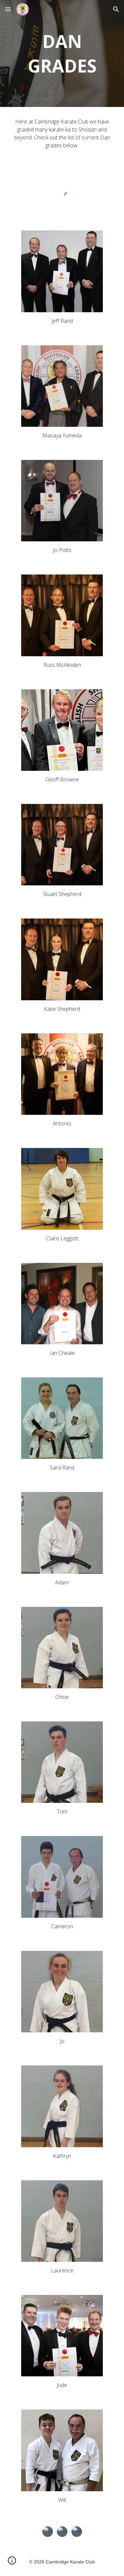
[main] (62, 53)
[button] (8, 9)
